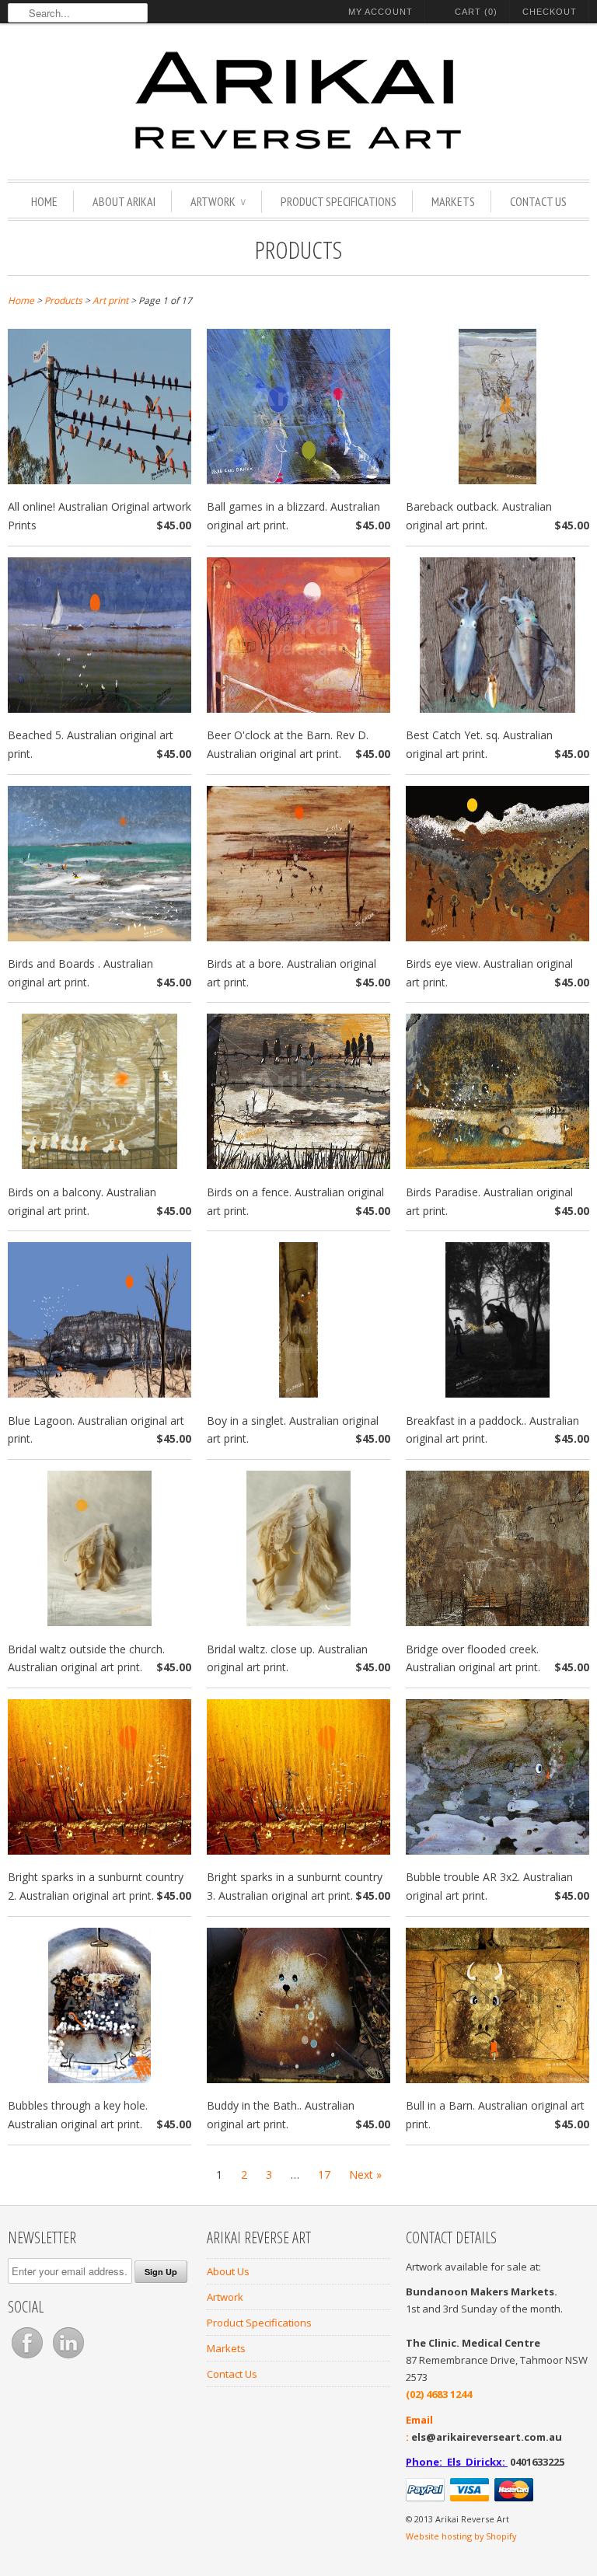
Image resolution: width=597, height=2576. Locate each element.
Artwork (218, 201)
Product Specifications (339, 201)
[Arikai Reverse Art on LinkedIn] (68, 2358)
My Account (381, 12)
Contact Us (538, 201)
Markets (453, 201)
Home (44, 201)
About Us (228, 2271)
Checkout (550, 12)
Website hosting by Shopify (461, 2536)
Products (298, 249)
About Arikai (124, 201)
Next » (365, 2175)
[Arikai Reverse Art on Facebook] (28, 2358)
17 (324, 2175)
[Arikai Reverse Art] (298, 103)
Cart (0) (476, 12)
